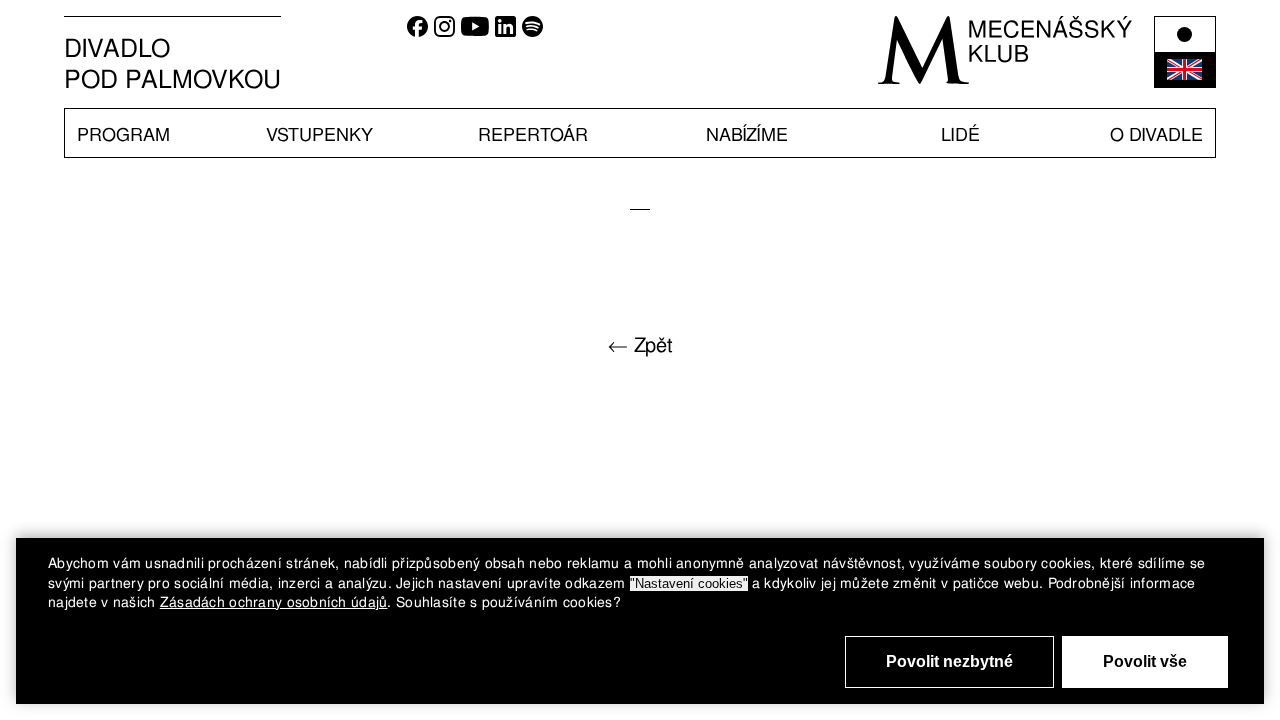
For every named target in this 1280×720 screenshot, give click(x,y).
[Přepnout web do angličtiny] (1185, 52)
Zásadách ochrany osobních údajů (274, 602)
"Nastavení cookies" (689, 583)
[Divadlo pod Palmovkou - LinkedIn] (505, 31)
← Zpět (640, 345)
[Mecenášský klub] (1005, 50)
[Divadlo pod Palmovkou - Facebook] (417, 31)
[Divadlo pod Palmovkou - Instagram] (444, 31)
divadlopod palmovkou (172, 64)
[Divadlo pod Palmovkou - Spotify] (532, 31)
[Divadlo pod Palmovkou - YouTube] (475, 31)
